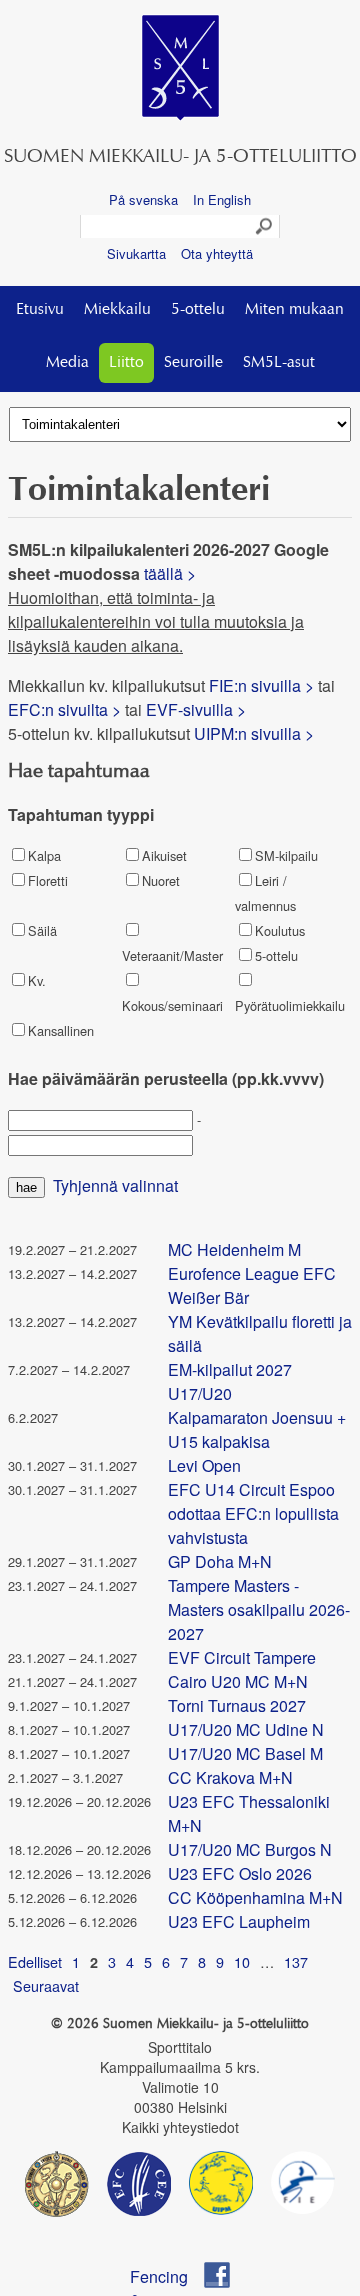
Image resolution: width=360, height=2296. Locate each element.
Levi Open (204, 1465)
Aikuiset (164, 855)
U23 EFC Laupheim (239, 1921)
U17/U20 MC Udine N (246, 1729)
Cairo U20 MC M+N (238, 1681)
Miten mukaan (294, 310)
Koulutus (280, 930)
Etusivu (40, 310)
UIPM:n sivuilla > (256, 733)
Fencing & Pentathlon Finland (168, 2276)
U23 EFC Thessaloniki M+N (249, 1813)
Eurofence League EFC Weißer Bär (252, 1285)
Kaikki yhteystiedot (180, 2127)
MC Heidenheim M (234, 1249)
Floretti (48, 880)
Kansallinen (61, 1030)
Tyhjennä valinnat (115, 1185)
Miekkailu (117, 310)
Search (265, 227)
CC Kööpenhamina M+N (255, 1897)
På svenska (143, 199)
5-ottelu (198, 310)
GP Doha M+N (220, 1561)
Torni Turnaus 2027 (237, 1705)
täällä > (172, 573)
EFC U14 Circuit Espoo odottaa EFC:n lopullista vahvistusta (253, 1513)
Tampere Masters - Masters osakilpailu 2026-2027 (259, 1609)
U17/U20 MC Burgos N (250, 1849)
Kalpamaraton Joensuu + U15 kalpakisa (257, 1429)
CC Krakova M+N (230, 1777)
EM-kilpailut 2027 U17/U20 (230, 1381)
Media (67, 363)
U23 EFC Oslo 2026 (240, 1873)
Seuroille (193, 363)
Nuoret (161, 880)
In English (222, 199)
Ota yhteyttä (217, 253)
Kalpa (44, 855)
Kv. (37, 980)
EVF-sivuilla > (196, 709)
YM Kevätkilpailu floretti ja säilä (260, 1333)
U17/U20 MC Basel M (245, 1753)
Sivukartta (136, 253)
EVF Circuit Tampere (242, 1657)
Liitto (126, 363)
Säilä (42, 930)
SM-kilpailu (286, 855)
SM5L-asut (279, 363)
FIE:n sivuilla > (261, 685)
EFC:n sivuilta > (64, 709)
